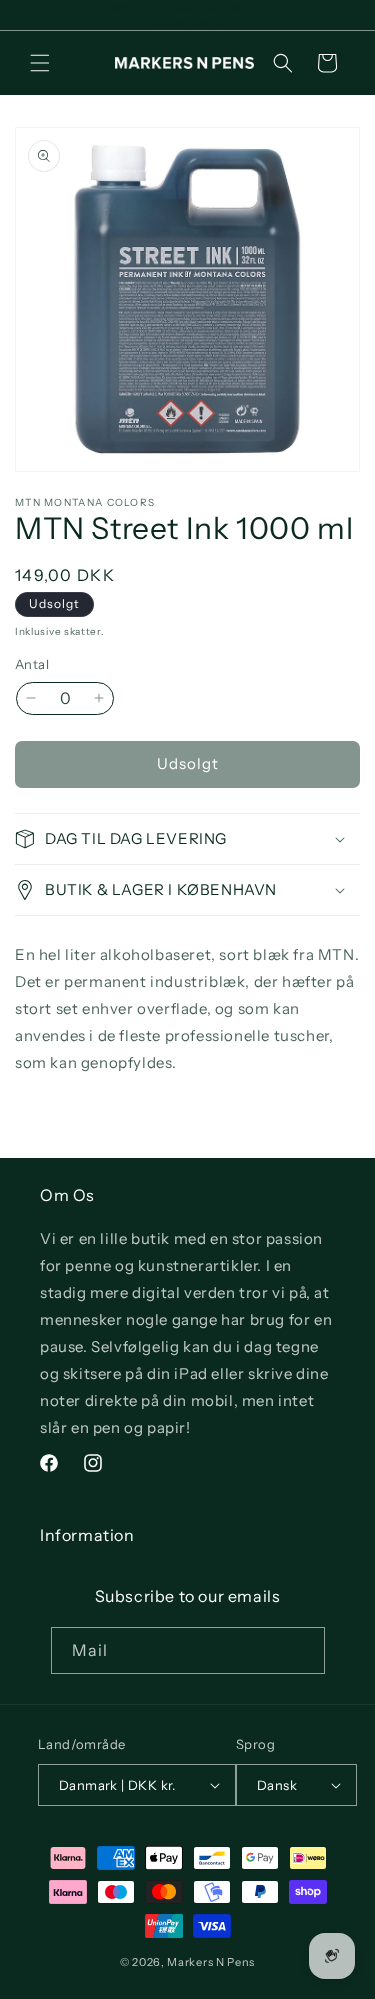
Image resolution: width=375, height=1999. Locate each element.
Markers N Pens (211, 1962)
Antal (32, 664)
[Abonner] (302, 1650)
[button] (40, 63)
